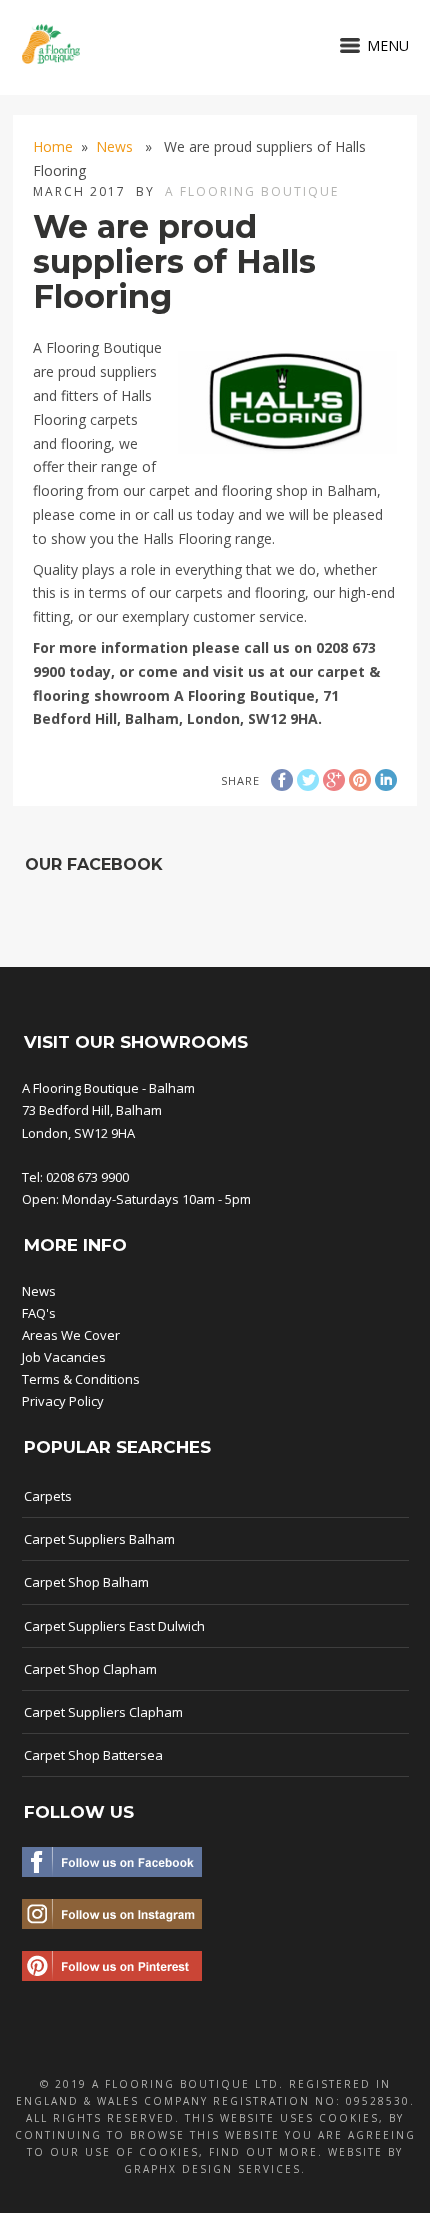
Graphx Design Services (212, 2169)
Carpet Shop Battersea (93, 1755)
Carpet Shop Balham (86, 1582)
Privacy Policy (63, 1401)
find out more (263, 2152)
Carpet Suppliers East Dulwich (114, 1626)
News (114, 146)
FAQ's (39, 1313)
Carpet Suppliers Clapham (103, 1712)
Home (53, 146)
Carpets (48, 1496)
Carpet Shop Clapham (90, 1669)
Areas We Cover (71, 1335)
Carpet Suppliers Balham (99, 1539)
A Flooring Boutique (252, 191)
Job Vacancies (64, 1357)
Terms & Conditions (81, 1379)
